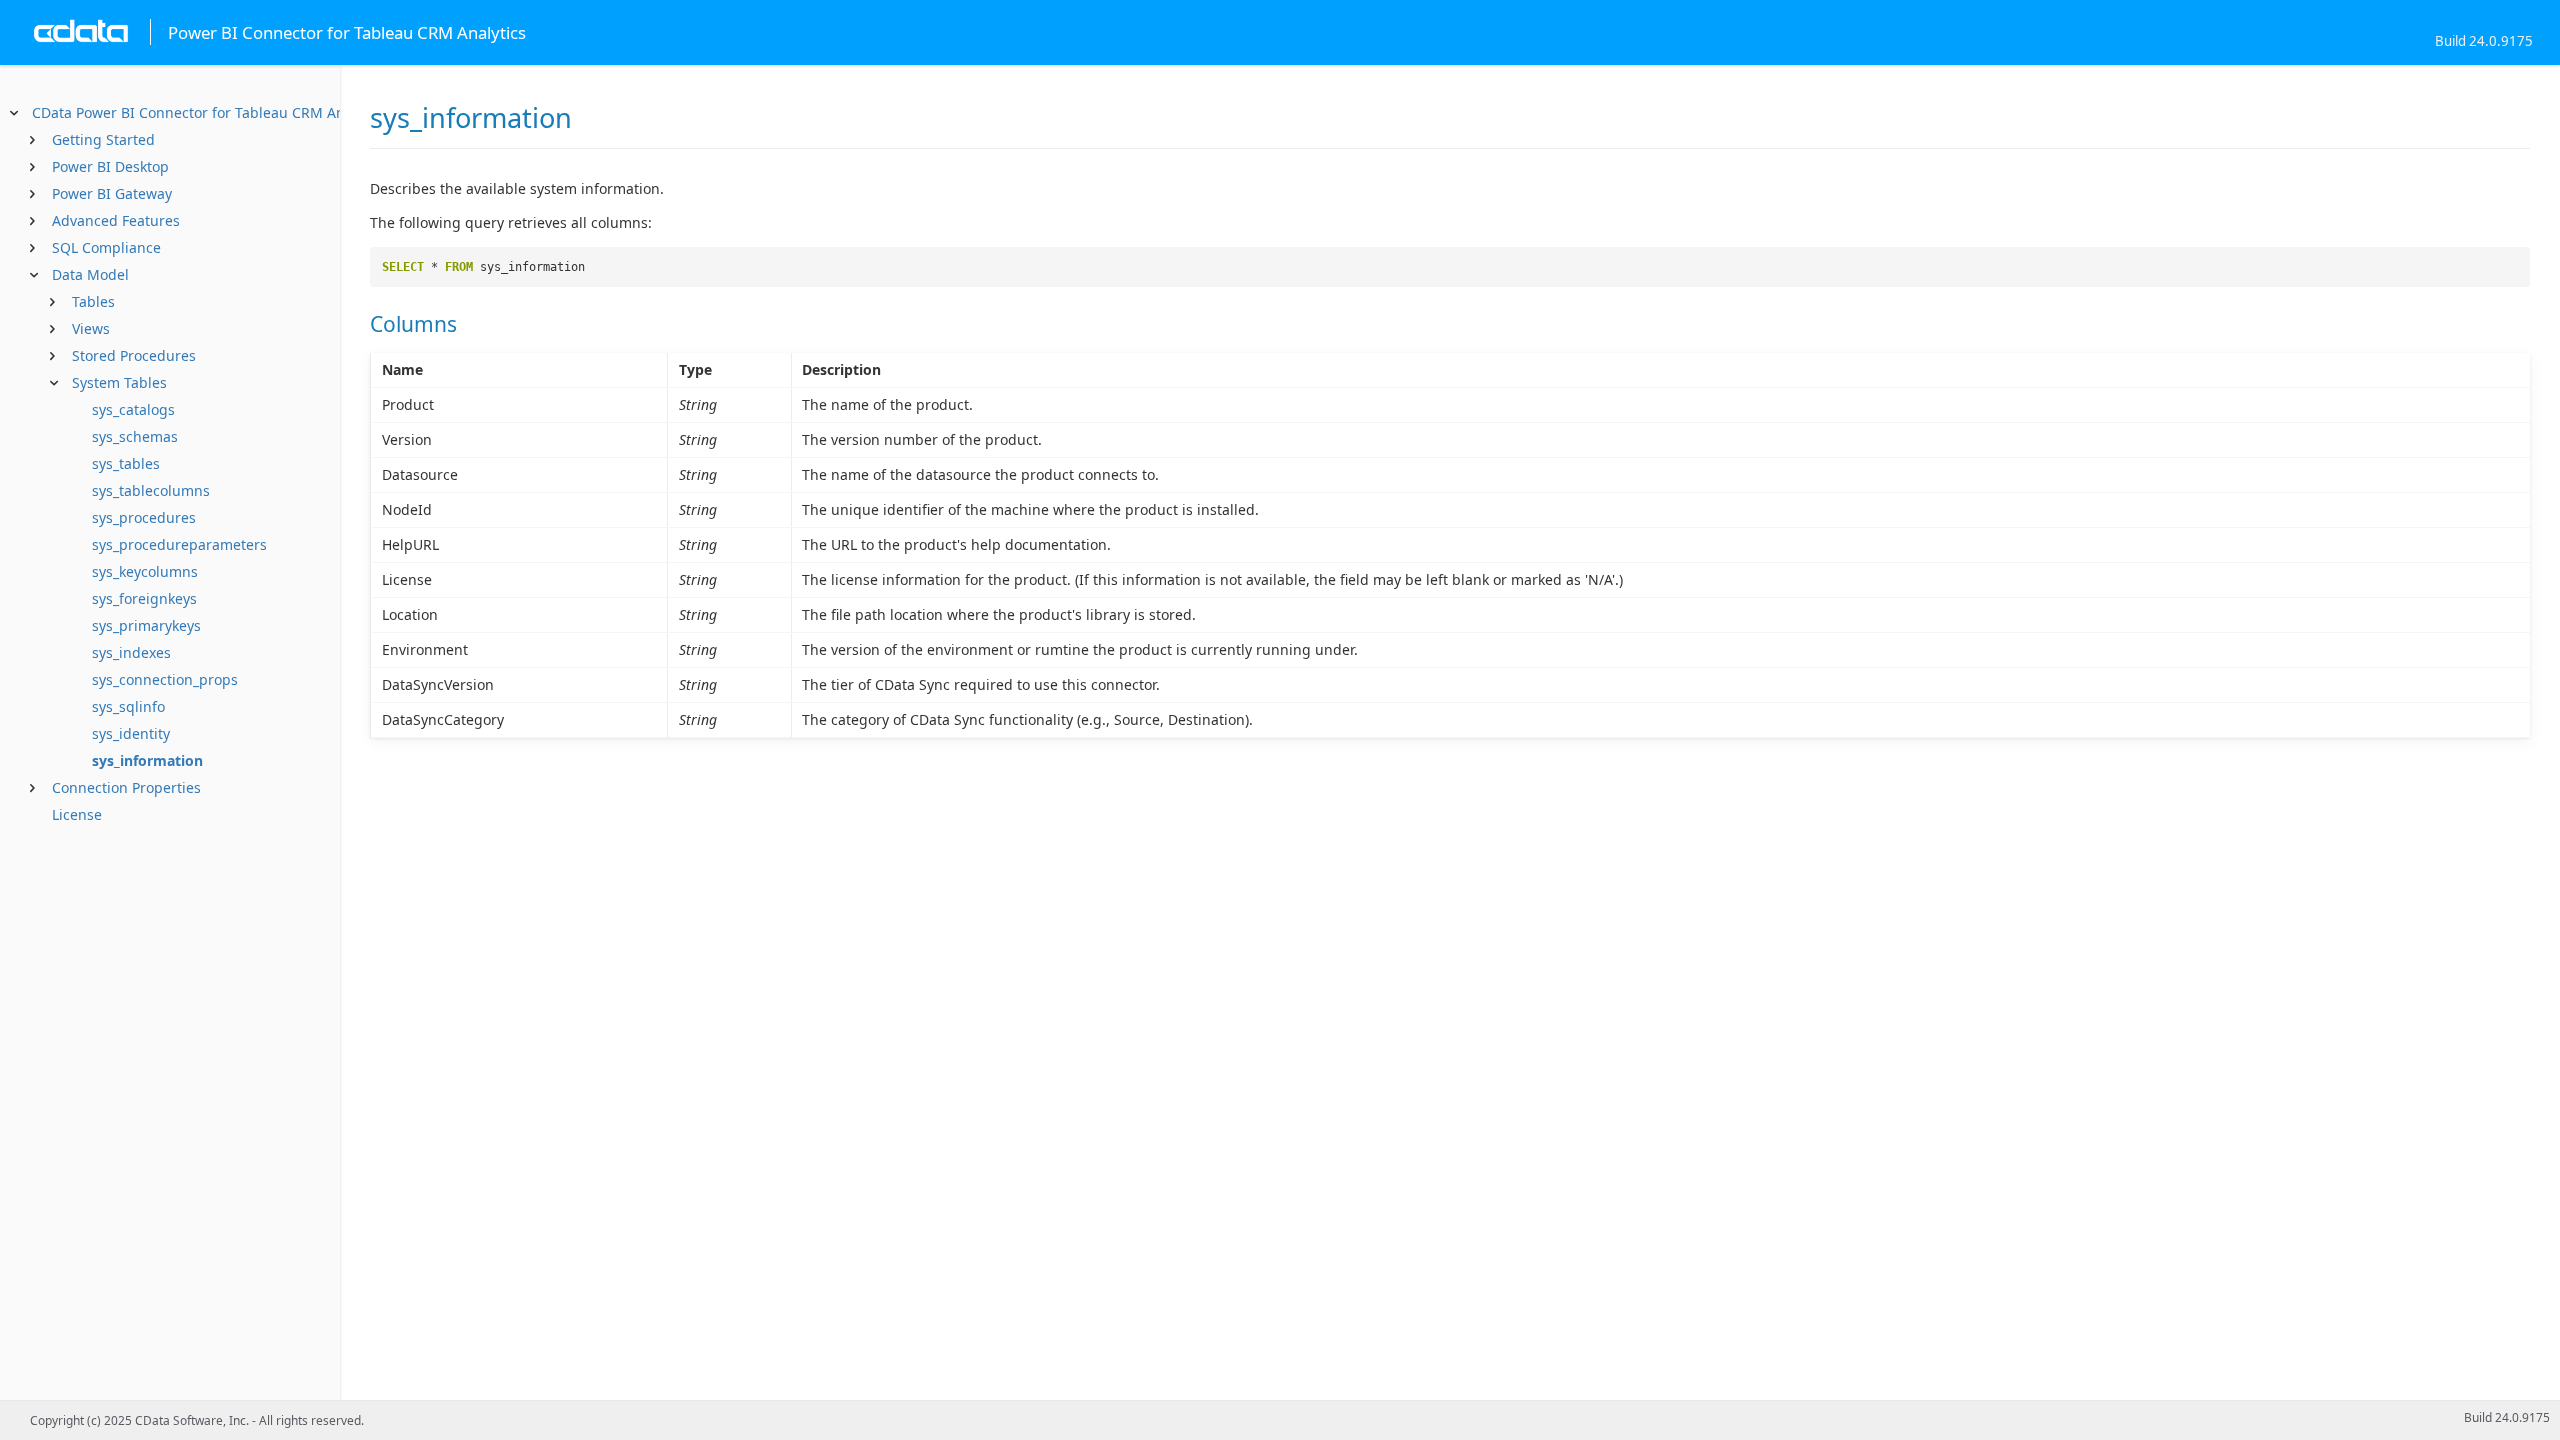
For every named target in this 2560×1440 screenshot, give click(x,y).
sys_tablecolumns (151, 490)
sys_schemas (135, 436)
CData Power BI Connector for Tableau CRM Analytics (209, 112)
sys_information (147, 760)
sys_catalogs (133, 409)
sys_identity (131, 733)
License (77, 814)
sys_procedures (144, 517)
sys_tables (126, 463)
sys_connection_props (165, 679)
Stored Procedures (134, 355)
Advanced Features (116, 220)
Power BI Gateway (112, 193)
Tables (93, 301)
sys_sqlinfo (128, 706)
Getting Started (103, 139)
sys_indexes (131, 652)
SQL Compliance (106, 247)
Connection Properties (126, 787)
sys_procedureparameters (179, 544)
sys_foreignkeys (144, 598)
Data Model (90, 274)
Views (91, 328)
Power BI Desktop (110, 166)
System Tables (119, 382)
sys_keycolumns (145, 571)
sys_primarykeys (146, 625)
